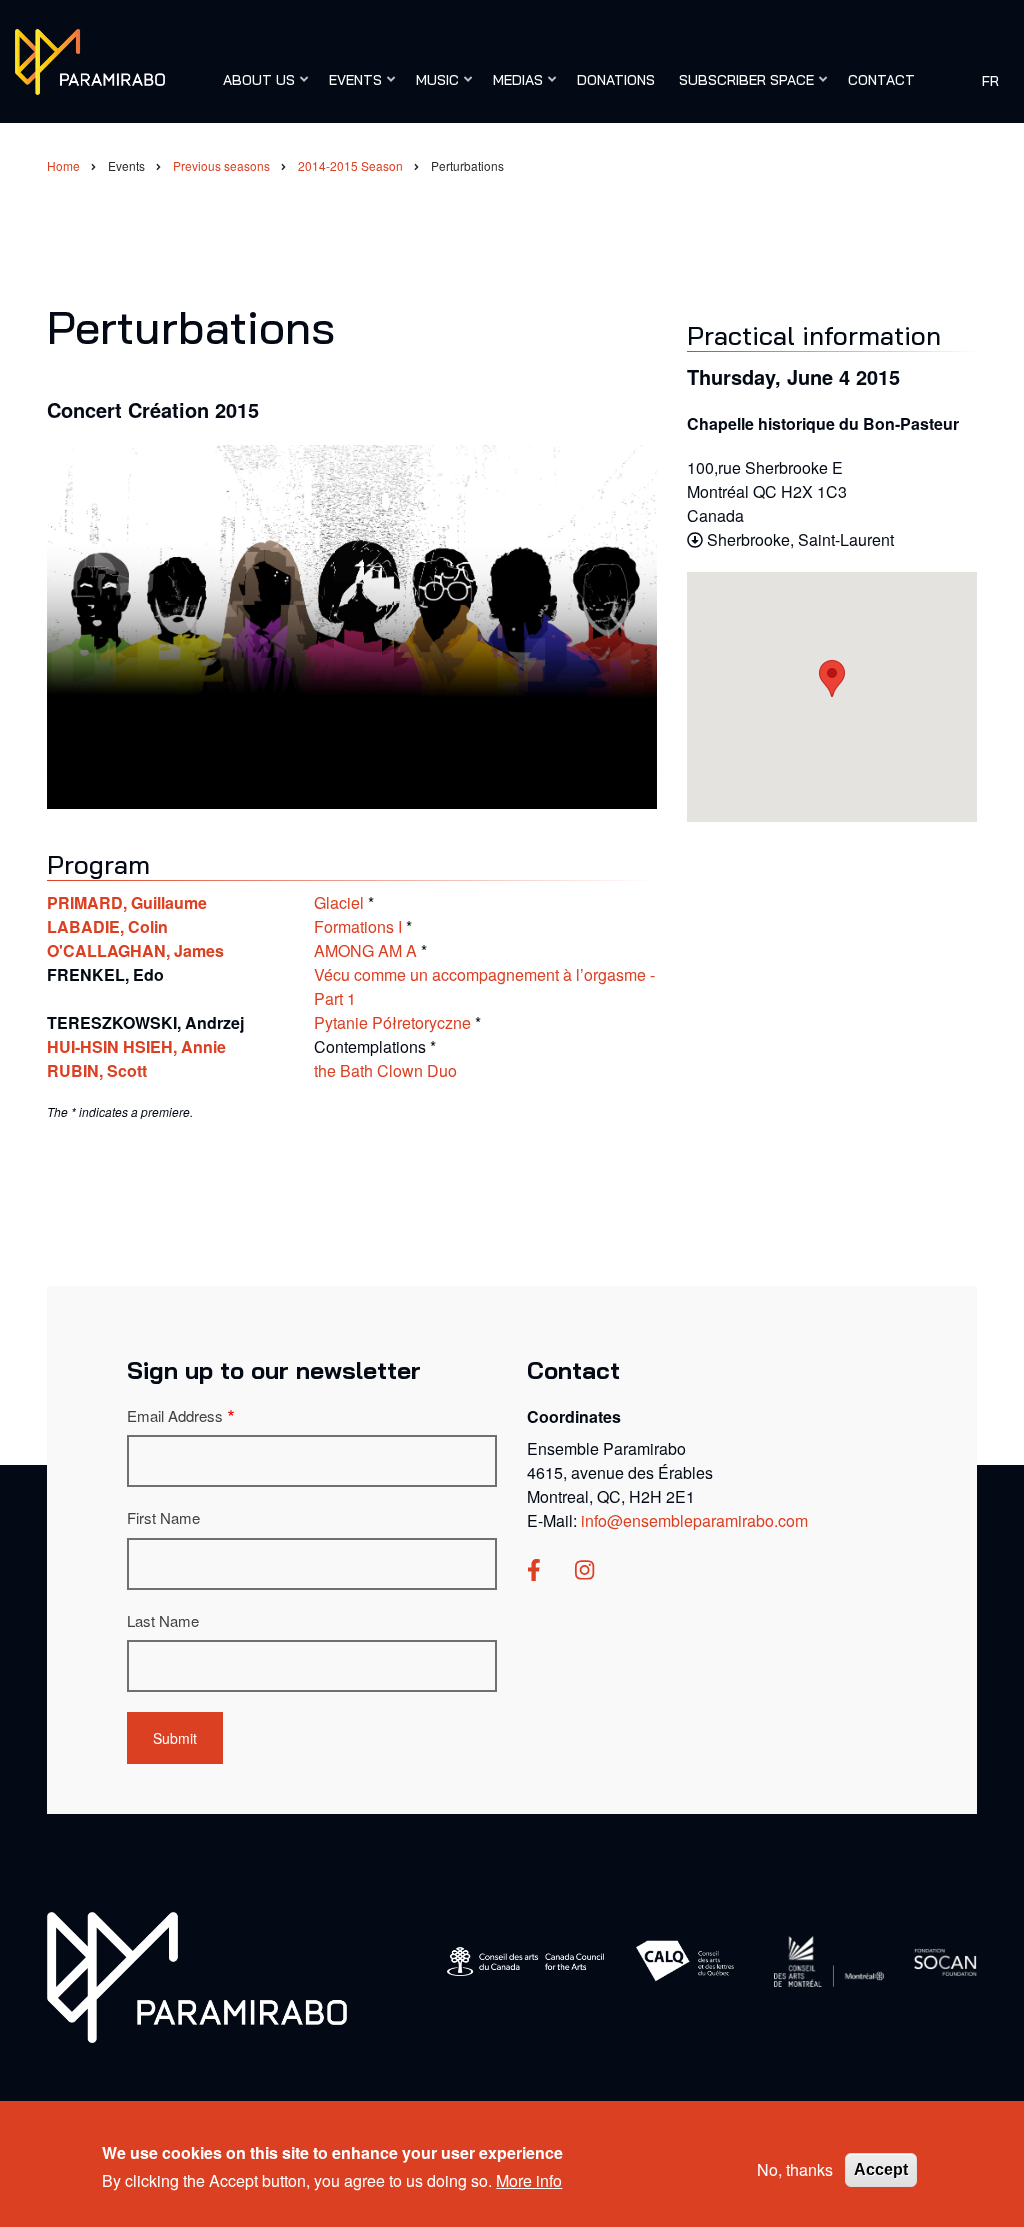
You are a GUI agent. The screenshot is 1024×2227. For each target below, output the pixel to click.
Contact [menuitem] (881, 80)
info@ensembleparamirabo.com (694, 1520)
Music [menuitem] (432, 89)
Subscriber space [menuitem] (741, 89)
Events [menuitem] (350, 89)
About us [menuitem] (254, 89)
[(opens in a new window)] (534, 1571)
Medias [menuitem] (513, 89)
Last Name (163, 1620)
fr (990, 80)
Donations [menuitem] (616, 80)
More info (529, 2180)
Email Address (175, 1415)
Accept (881, 2169)
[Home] (90, 59)
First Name (163, 1517)
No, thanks (795, 2169)
